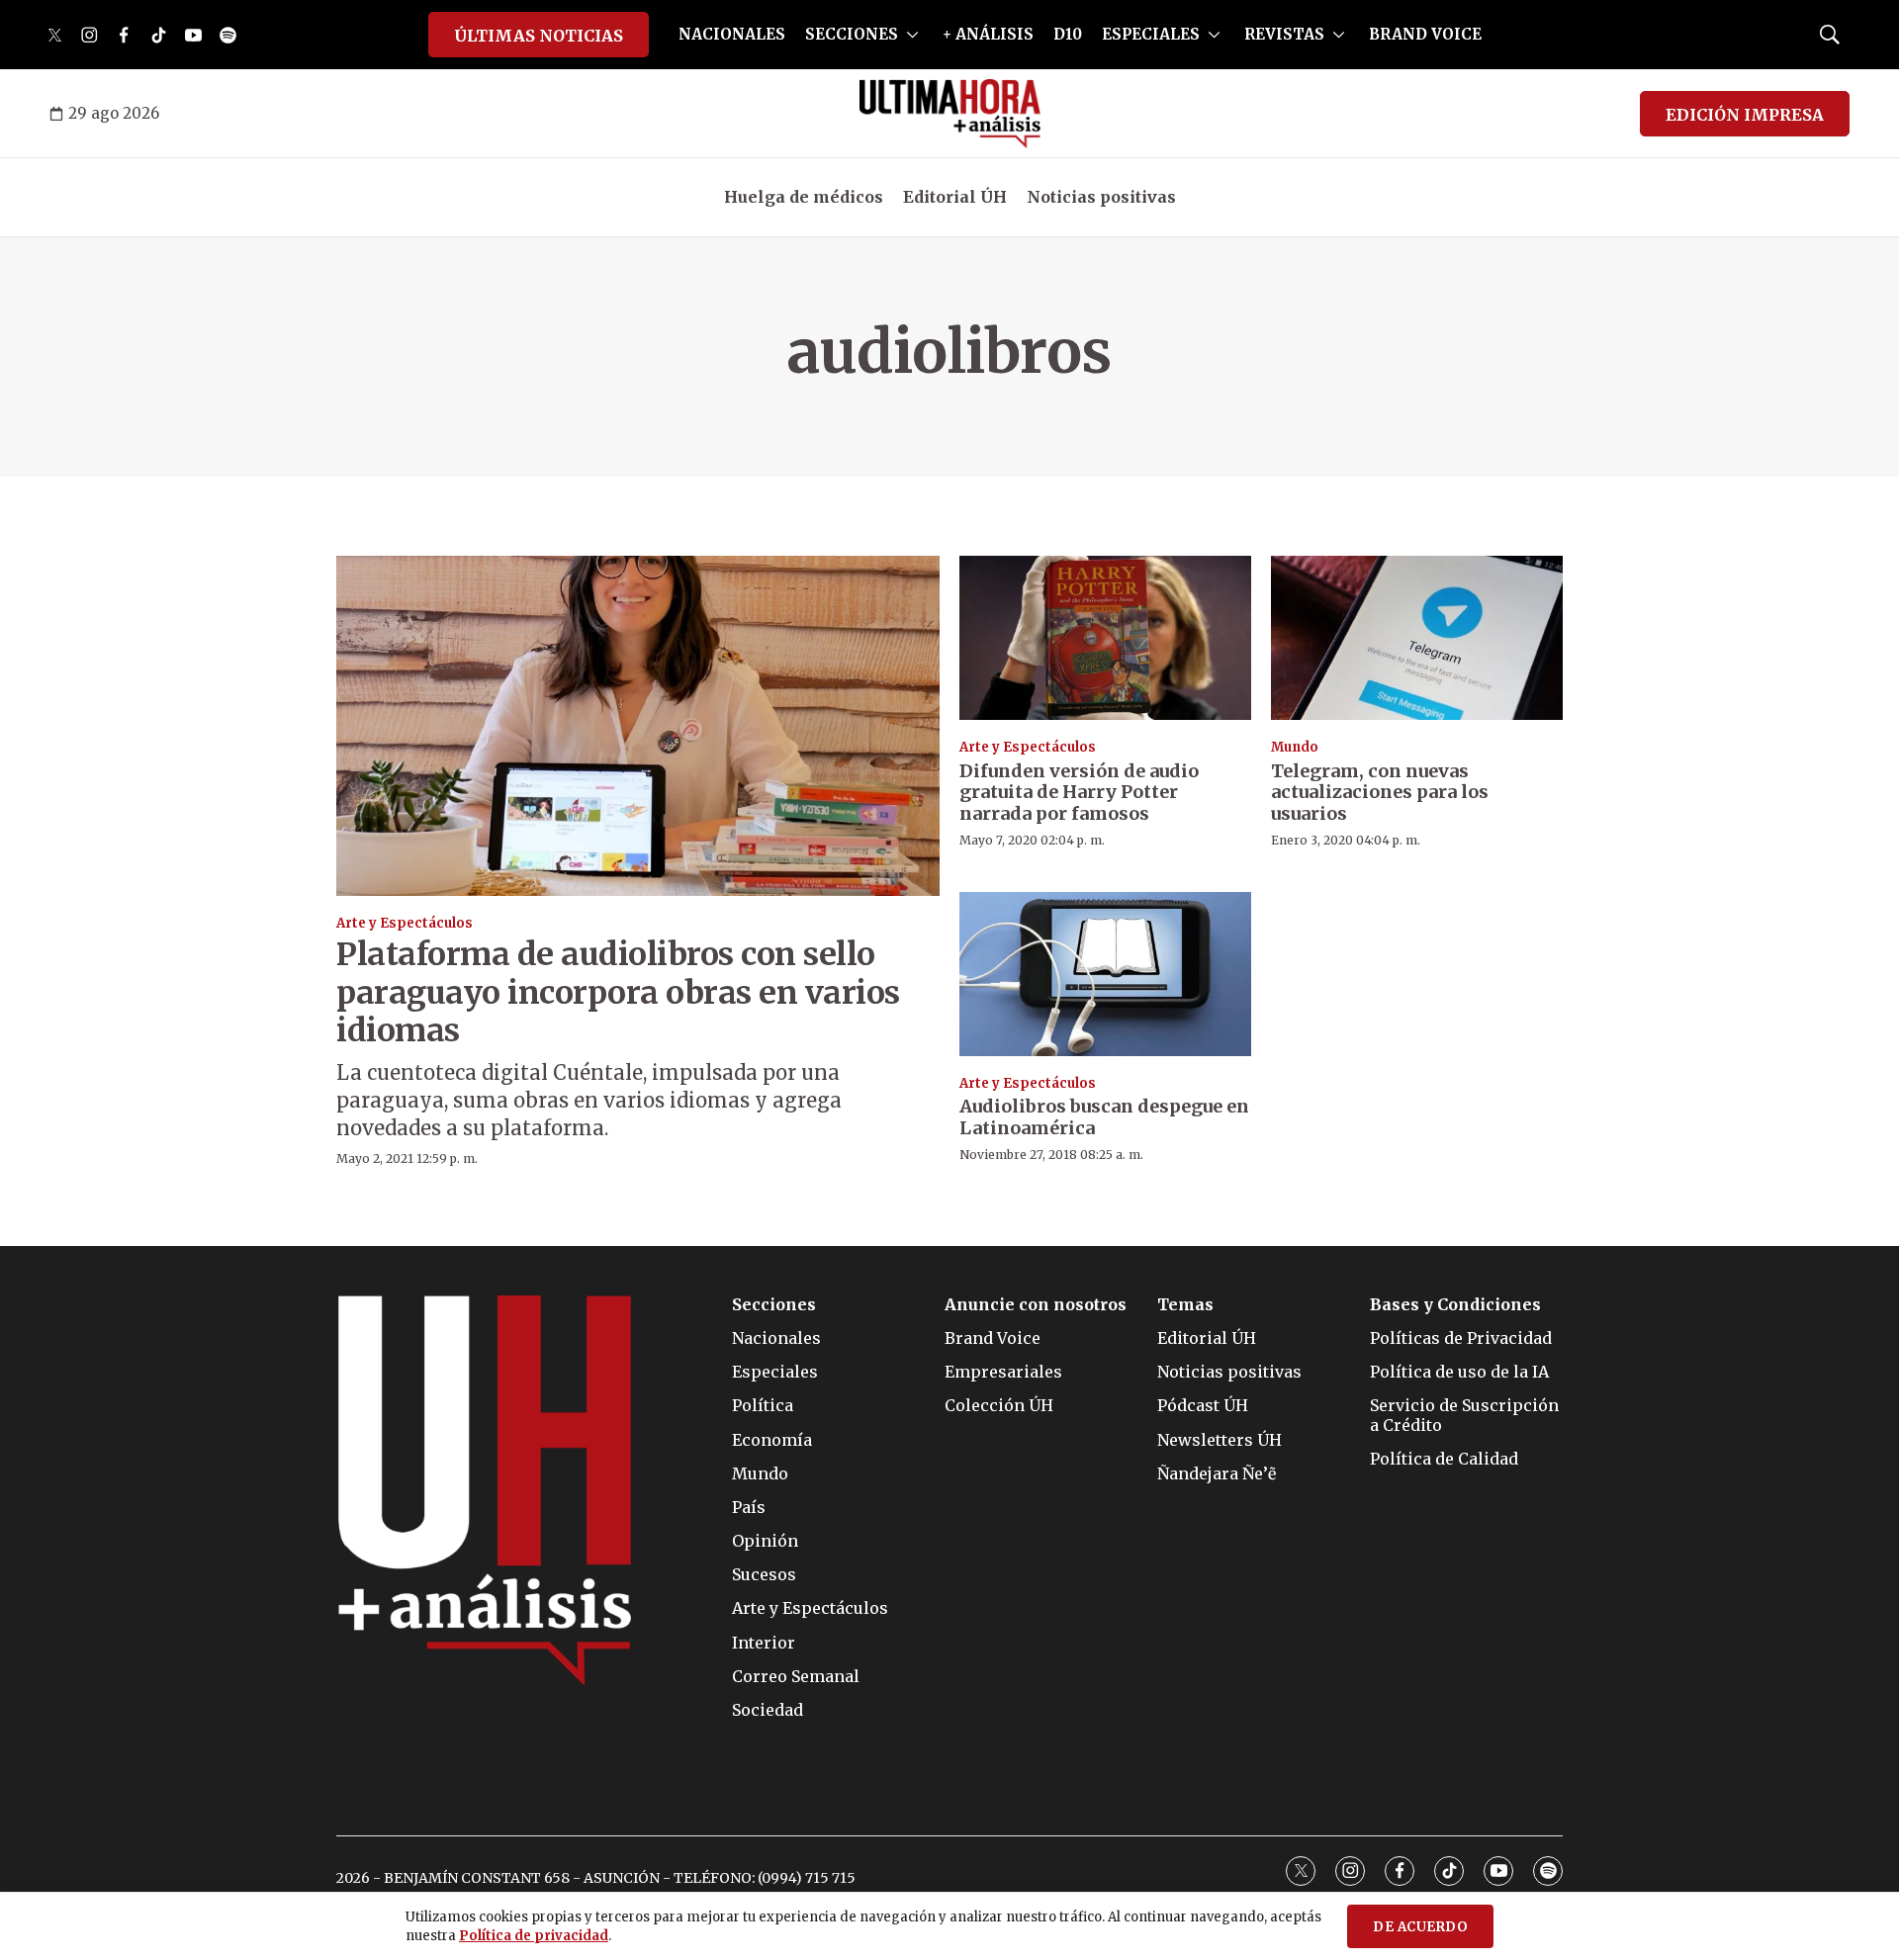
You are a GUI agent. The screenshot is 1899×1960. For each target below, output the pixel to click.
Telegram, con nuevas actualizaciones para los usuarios (1380, 792)
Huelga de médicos (804, 197)
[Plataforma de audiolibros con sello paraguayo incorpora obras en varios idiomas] (638, 725)
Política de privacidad (534, 1936)
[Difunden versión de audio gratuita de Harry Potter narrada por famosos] (1105, 638)
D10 (1068, 34)
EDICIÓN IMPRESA (1745, 115)
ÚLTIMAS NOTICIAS (539, 36)
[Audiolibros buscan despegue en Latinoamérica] (1105, 974)
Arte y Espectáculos (405, 923)
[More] (912, 35)
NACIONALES (732, 34)
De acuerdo (1420, 1927)
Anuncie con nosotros (1036, 1305)
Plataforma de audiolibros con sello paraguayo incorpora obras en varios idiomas (618, 992)
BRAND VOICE (1425, 34)
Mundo (1295, 747)
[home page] (950, 114)
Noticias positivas (1101, 197)
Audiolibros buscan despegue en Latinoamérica (1104, 1117)
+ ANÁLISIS (988, 34)
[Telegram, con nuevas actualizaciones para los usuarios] (1417, 638)
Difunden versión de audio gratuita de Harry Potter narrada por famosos (1079, 792)
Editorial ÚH (955, 197)
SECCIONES (852, 34)
